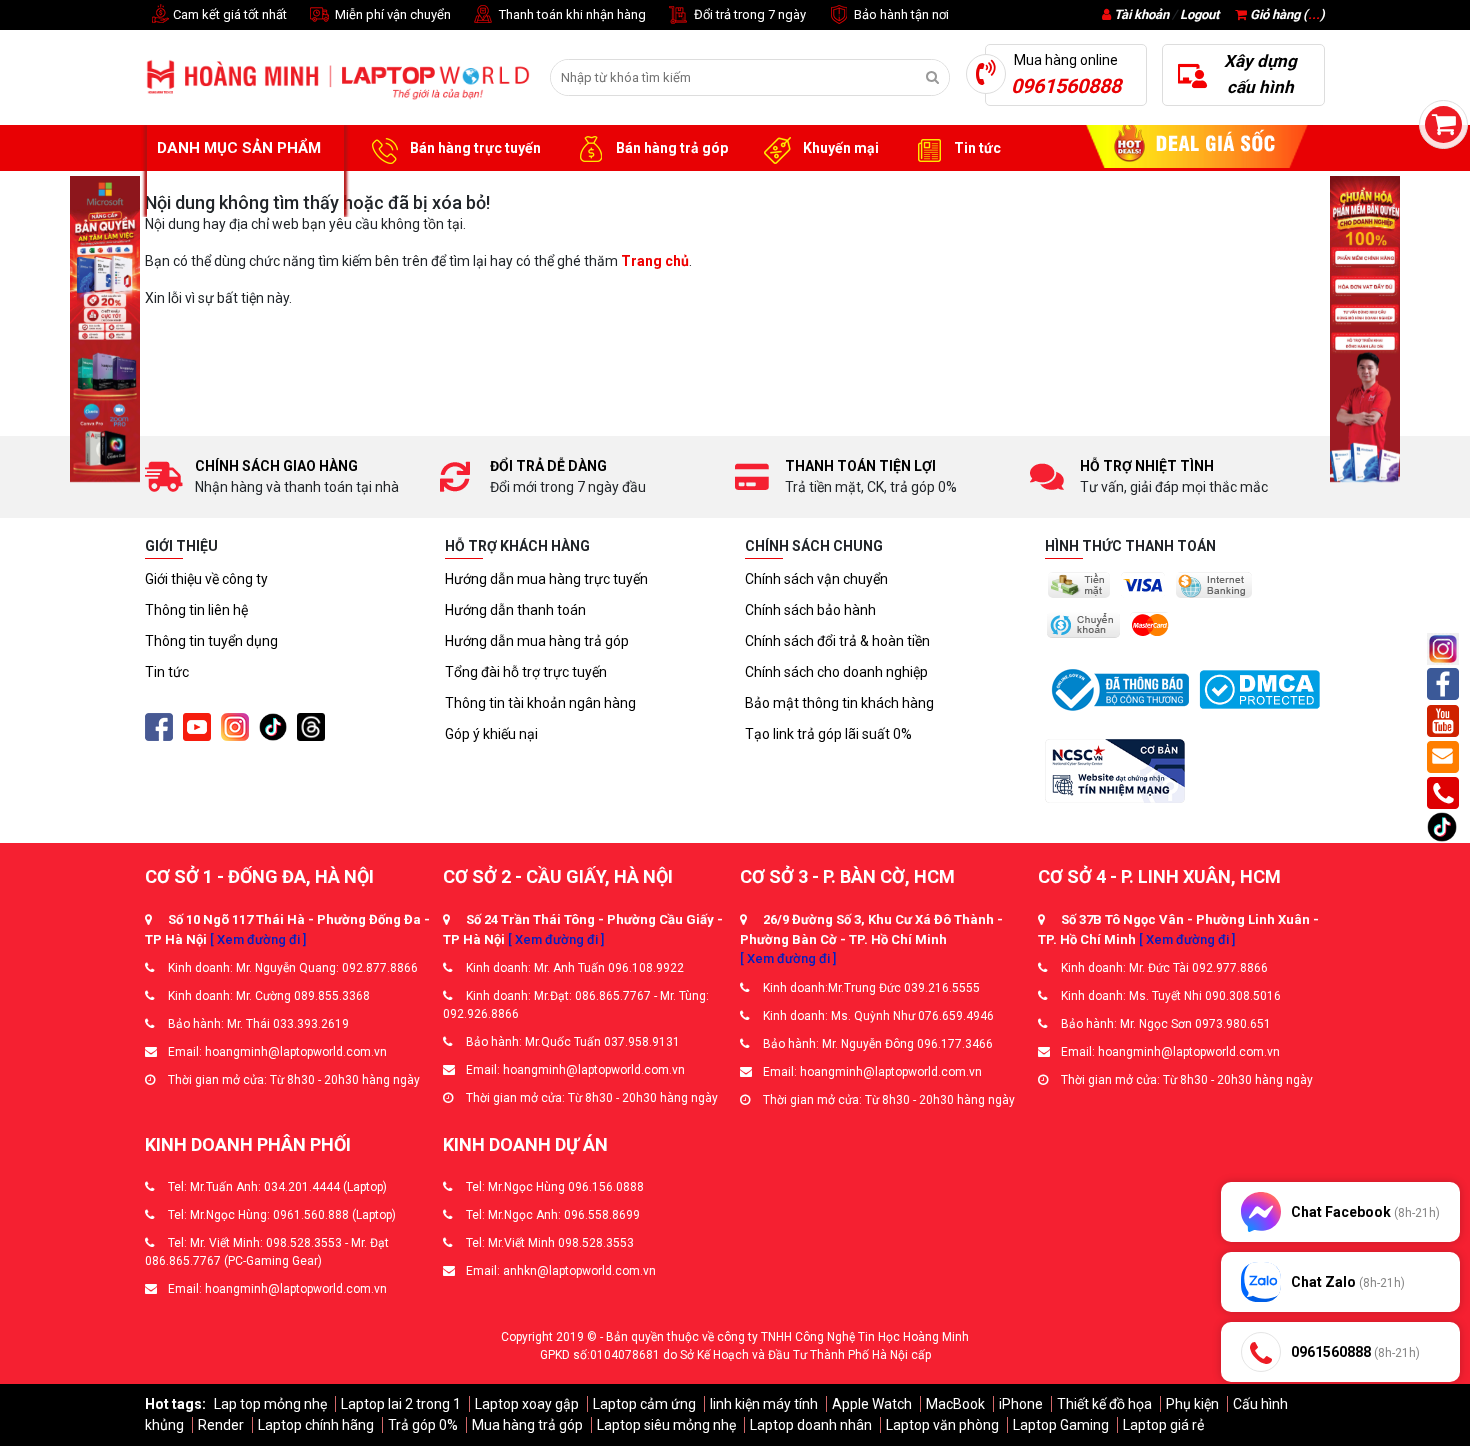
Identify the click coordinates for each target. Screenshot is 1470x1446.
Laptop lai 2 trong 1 (401, 1404)
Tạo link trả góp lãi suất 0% (828, 734)
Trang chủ (655, 261)
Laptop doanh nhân (811, 1425)
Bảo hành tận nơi (900, 14)
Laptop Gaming (1061, 1425)
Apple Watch (872, 1404)
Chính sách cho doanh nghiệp (836, 672)
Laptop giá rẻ (1163, 1425)
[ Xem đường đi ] (258, 939)
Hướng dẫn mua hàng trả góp (537, 641)
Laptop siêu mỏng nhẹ (666, 1425)
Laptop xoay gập (527, 1404)
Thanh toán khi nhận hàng (571, 14)
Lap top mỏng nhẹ (270, 1404)
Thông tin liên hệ (196, 610)
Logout (1199, 14)
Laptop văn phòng (942, 1425)
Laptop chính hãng (316, 1425)
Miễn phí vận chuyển (391, 14)
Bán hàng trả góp (670, 148)
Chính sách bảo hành (810, 610)
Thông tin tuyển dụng (211, 641)
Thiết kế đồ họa (1104, 1404)
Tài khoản (1141, 14)
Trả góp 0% (423, 1425)
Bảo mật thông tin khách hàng (839, 703)
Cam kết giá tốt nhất (228, 14)
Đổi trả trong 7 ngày (748, 14)
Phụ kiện (1192, 1404)
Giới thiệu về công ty (206, 579)
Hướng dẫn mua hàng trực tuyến (546, 579)
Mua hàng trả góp (527, 1425)
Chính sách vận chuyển (816, 579)
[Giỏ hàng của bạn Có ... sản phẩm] (1443, 124)
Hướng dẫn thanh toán (515, 610)
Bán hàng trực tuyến (474, 148)
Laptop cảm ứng (644, 1404)
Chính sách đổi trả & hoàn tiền (837, 641)
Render (221, 1425)
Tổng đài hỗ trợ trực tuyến (526, 672)
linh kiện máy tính (764, 1404)
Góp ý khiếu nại (491, 734)
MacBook (955, 1404)
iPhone (1021, 1404)
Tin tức (976, 148)
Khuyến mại (839, 148)
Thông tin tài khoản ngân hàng (540, 703)
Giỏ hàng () (1286, 14)
